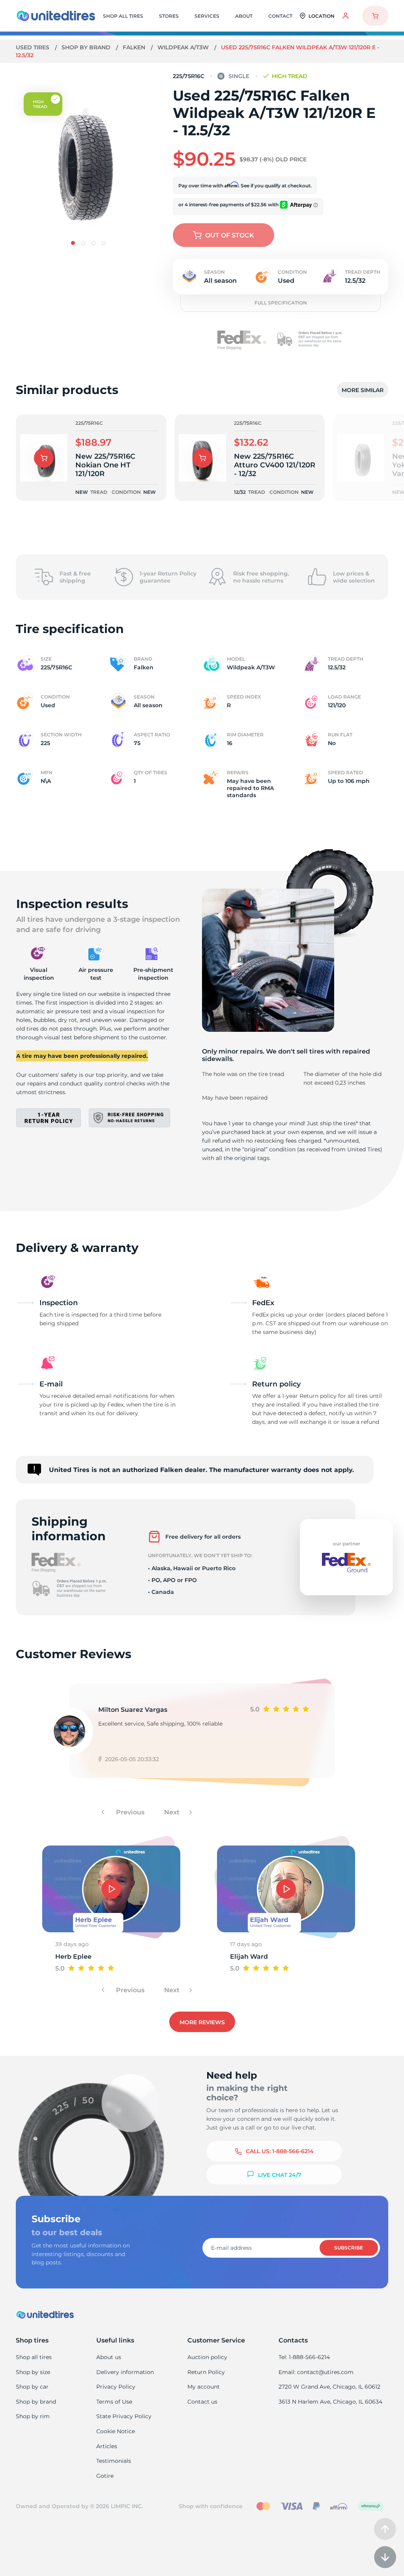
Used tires (33, 47)
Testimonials (114, 2461)
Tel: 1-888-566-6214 (304, 2357)
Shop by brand (87, 47)
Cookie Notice (116, 2431)
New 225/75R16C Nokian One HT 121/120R (105, 465)
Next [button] (173, 1812)
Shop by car (32, 2387)
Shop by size (33, 2372)
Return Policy (206, 2372)
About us (109, 2357)
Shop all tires (34, 2357)
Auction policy (207, 2357)
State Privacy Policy (124, 2416)
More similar (363, 390)
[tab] (73, 243)
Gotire (105, 2476)
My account (204, 2387)
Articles (107, 2446)
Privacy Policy (116, 2387)
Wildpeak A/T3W (184, 47)
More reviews (202, 2022)
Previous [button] (129, 1812)
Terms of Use (114, 2402)
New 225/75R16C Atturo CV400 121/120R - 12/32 (275, 465)
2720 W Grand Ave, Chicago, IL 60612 (329, 2387)
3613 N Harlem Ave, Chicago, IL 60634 (330, 2402)
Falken (135, 47)
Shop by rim (33, 2416)
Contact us (202, 2402)
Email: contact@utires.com (316, 2372)
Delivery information (125, 2372)
